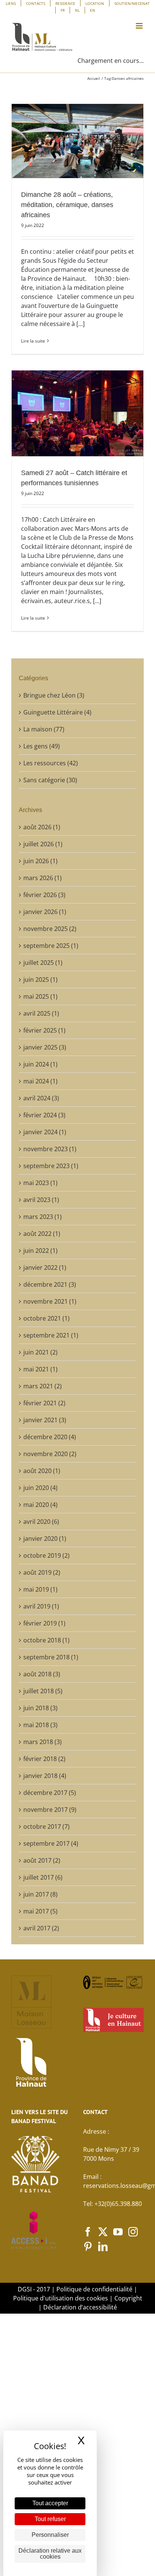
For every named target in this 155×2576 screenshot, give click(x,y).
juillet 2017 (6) (43, 1877)
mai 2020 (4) (40, 1505)
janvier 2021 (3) (45, 1420)
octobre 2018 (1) (46, 1640)
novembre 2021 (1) (50, 1301)
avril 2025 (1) (41, 1013)
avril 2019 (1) (41, 1606)
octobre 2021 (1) (46, 1318)
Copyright (128, 2298)
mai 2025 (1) (40, 996)
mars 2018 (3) (43, 1742)
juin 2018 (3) (40, 1708)
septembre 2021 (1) (51, 1335)
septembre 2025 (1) (51, 946)
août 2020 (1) (42, 1471)
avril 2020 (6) (41, 1522)
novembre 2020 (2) (50, 1454)
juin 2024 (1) (40, 1064)
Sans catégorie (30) (50, 780)
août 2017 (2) (42, 1860)
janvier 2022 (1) (45, 1267)
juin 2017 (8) (40, 1894)
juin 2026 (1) (40, 861)
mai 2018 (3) (40, 1725)
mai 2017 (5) (40, 1911)
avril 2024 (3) (41, 1098)
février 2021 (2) (44, 1403)
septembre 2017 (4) (51, 1843)
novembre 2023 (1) (50, 1149)
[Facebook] (88, 2232)
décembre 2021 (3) (50, 1284)
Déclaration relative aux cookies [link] (50, 2554)
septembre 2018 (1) (51, 1657)
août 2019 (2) (42, 1572)
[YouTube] (118, 2232)
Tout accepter (50, 2503)
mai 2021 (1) (40, 1369)
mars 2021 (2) (43, 1386)
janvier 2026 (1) (45, 912)
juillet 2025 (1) (43, 963)
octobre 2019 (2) (46, 1555)
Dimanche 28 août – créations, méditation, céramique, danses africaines (67, 205)
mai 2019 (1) (40, 1589)
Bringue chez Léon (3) (54, 695)
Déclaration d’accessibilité (80, 2307)
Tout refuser (50, 2519)
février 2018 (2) (44, 1759)
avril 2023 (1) (41, 1200)
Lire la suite (33, 341)
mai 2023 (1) (40, 1183)
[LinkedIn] (103, 2246)
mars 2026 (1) (43, 878)
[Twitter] (103, 2232)
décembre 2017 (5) (50, 1793)
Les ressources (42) (51, 763)
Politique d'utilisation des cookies (61, 2298)
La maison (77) (44, 729)
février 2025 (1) (44, 1030)
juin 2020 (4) (40, 1488)
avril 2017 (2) (41, 1928)
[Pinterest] (88, 2246)
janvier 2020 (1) (45, 1539)
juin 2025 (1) (40, 980)
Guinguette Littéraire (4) (57, 712)
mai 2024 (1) (40, 1081)
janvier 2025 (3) (45, 1047)
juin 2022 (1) (40, 1251)
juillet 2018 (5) (43, 1691)
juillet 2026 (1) (43, 844)
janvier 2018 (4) (45, 1776)
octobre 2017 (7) (46, 1827)
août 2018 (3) (42, 1674)
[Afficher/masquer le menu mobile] (140, 26)
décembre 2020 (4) (50, 1437)
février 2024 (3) (44, 1115)
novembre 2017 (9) (50, 1810)
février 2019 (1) (44, 1623)
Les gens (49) (42, 746)
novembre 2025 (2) (50, 929)
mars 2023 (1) (43, 1217)
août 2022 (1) (42, 1234)
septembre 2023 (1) (51, 1166)
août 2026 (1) (42, 827)
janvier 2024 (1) (45, 1132)
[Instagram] (133, 2232)
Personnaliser (50, 2535)
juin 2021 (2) (40, 1352)
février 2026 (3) (44, 895)
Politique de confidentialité (94, 2289)
